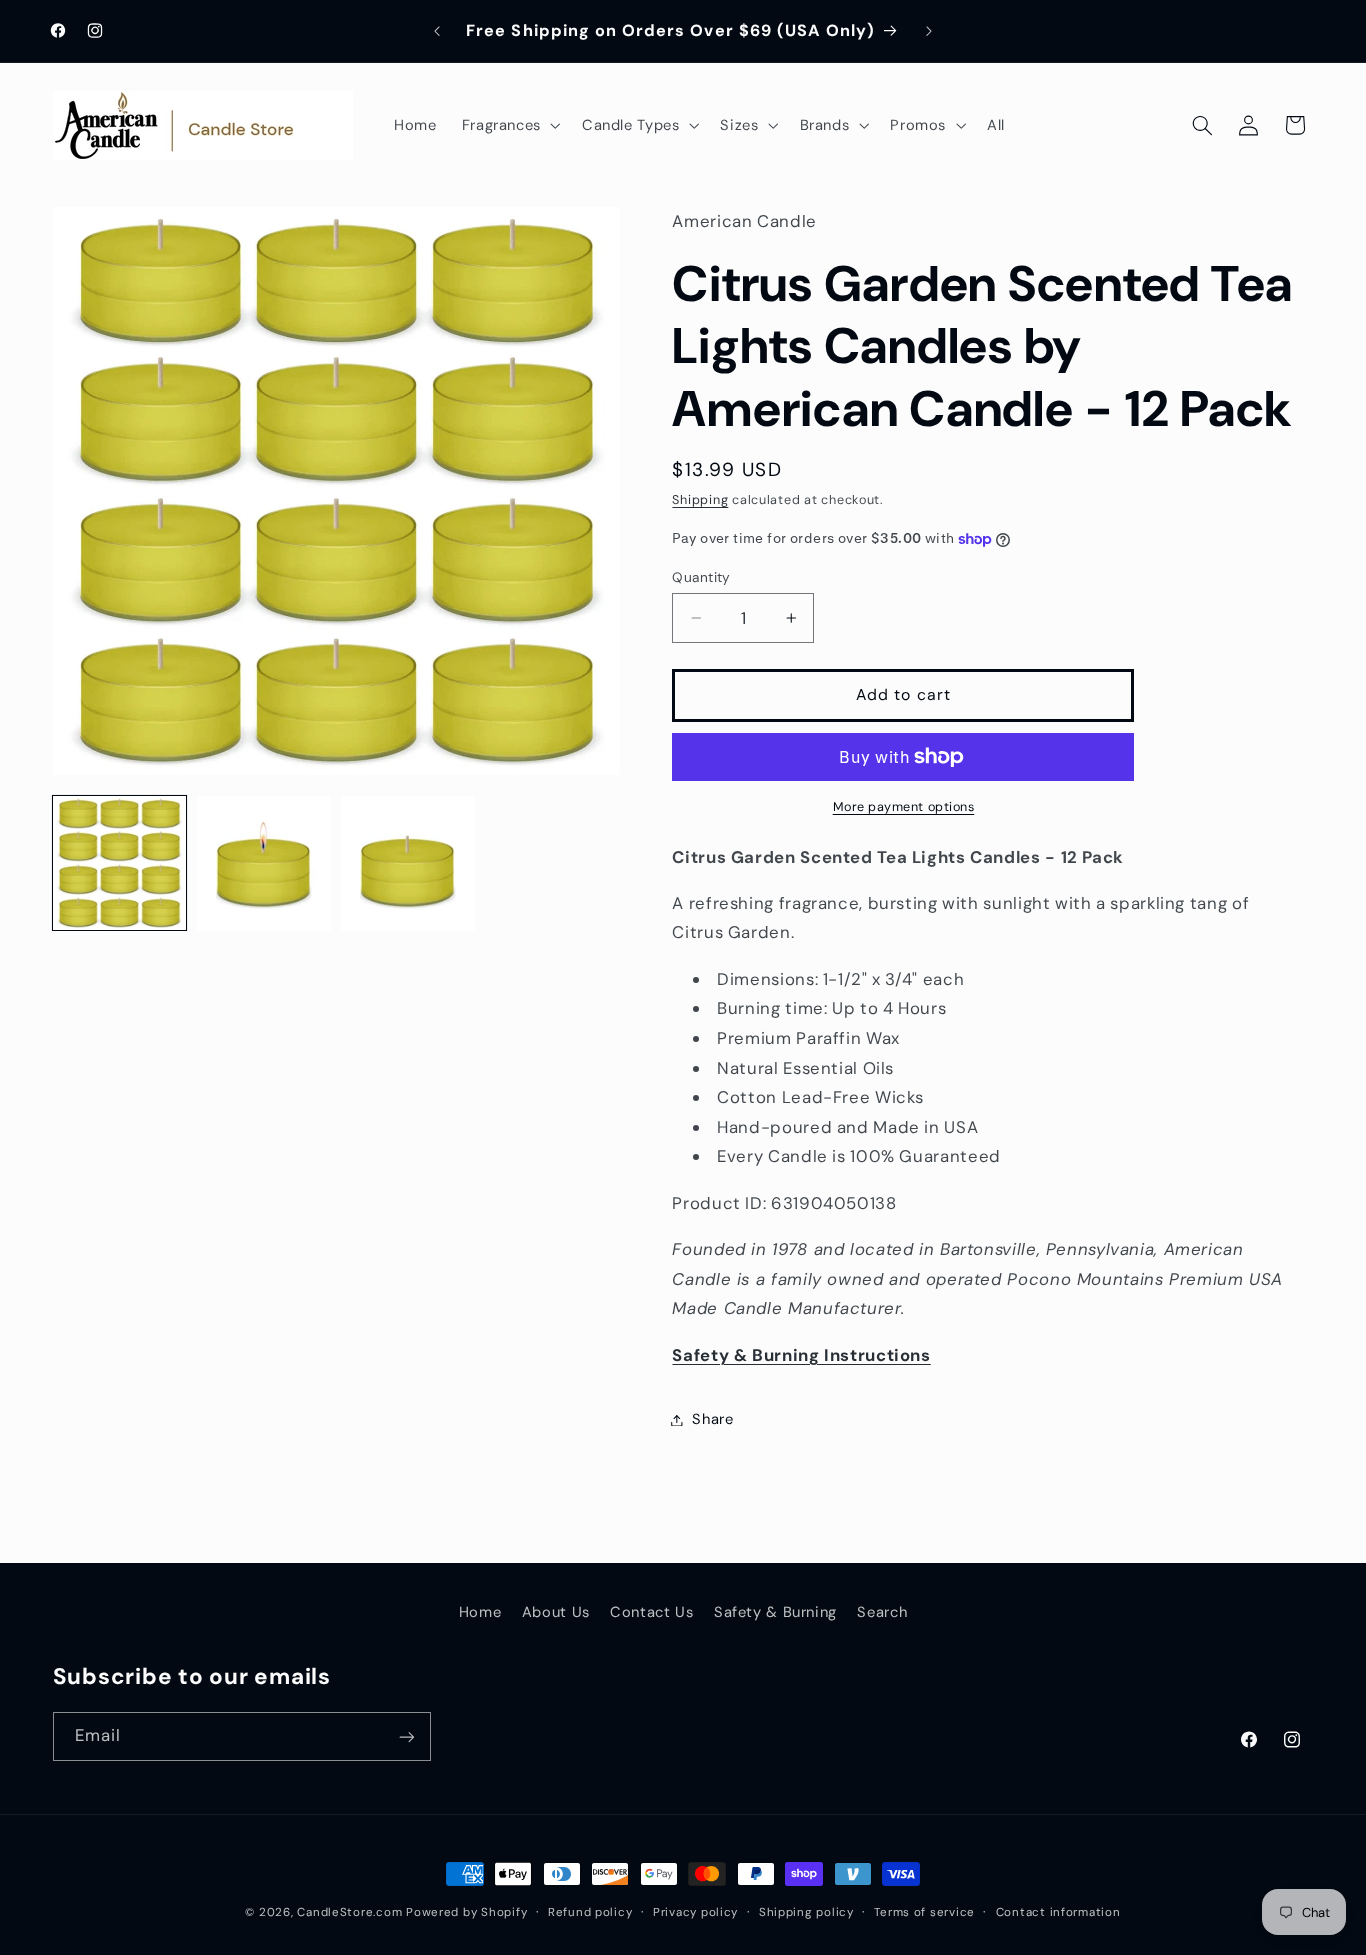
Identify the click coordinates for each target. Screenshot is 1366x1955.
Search (882, 1612)
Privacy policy (695, 1912)
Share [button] (712, 1419)
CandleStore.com (349, 1912)
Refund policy (590, 1912)
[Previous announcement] (437, 31)
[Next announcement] (929, 31)
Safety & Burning (775, 1612)
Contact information (1058, 1912)
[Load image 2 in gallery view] (264, 863)
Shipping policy (806, 1912)
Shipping (700, 501)
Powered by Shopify (466, 1912)
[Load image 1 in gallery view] (120, 863)
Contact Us (651, 1612)
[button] (509, 125)
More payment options (904, 807)
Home (480, 1612)
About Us (556, 1612)
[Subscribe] (406, 1736)
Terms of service (924, 1912)
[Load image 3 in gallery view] (408, 863)
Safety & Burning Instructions (801, 1355)
